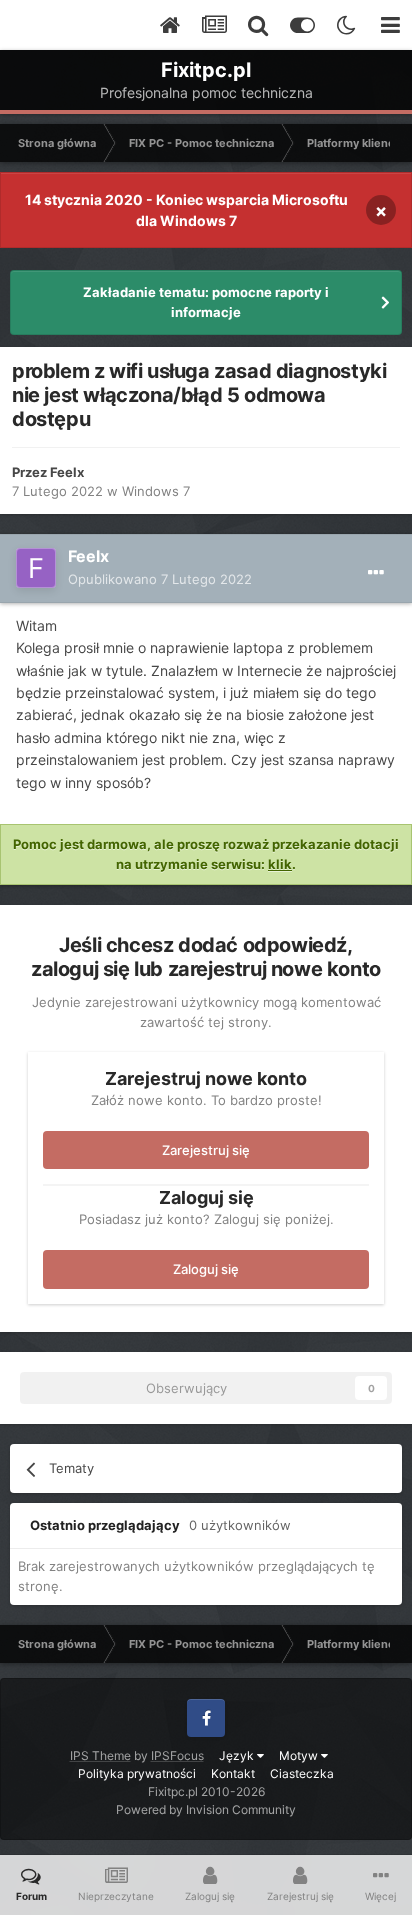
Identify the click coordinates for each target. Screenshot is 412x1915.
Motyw (300, 1755)
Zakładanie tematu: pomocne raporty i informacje (206, 302)
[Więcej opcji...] (376, 573)
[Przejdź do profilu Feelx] (36, 568)
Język (238, 1755)
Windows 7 (156, 491)
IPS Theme (100, 1755)
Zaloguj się (206, 1269)
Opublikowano (160, 579)
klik (280, 864)
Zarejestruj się (206, 1150)
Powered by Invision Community (206, 1809)
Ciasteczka (302, 1773)
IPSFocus (177, 1755)
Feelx (67, 472)
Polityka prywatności (137, 1773)
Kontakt (233, 1773)
